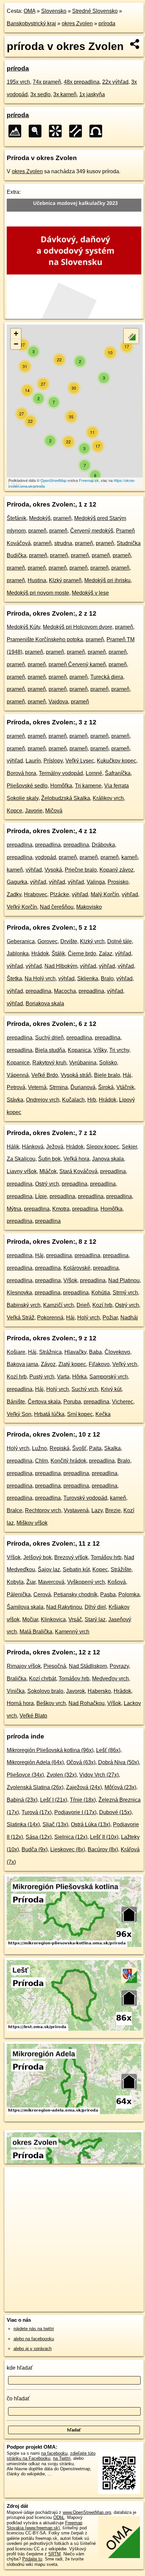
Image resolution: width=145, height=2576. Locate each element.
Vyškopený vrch (86, 1582)
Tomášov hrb (106, 1557)
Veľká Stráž (21, 1318)
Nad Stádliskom (88, 1666)
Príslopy (53, 761)
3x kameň (65, 94)
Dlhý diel (95, 1607)
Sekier (129, 1147)
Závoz (48, 1364)
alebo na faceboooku (34, 2339)
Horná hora (20, 1703)
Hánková (33, 1147)
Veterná (37, 1087)
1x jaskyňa (92, 94)
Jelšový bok (37, 1557)
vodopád (46, 857)
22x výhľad (115, 82)
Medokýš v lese (90, 593)
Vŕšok (70, 1280)
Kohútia (101, 1293)
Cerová (42, 1594)
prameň (62, 518)
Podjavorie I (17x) (75, 1812)
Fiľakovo (99, 1364)
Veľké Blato (33, 1716)
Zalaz (106, 954)
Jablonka (18, 954)
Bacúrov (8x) (103, 1849)
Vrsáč (75, 1619)
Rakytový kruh (49, 1063)
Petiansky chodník (76, 1594)
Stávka (15, 1100)
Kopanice (18, 1063)
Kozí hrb (102, 1305)
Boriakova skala (45, 1003)
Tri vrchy (119, 1050)
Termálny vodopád (61, 773)
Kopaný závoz (117, 870)
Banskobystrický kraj (31, 23)
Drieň (83, 1305)
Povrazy (119, 1666)
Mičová (54, 811)
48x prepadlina (82, 82)
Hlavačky (75, 1352)
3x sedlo (40, 94)
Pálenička (19, 1594)
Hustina (37, 580)
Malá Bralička (36, 1632)
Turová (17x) (37, 1812)
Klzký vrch (92, 941)
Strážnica (50, 1352)
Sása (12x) (39, 1837)
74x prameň (47, 82)
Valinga (96, 882)
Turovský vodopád (85, 1498)
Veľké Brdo (45, 1075)
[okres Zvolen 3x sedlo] (78, 131)
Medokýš (40, 518)
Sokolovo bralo (45, 1691)
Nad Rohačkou (86, 1703)
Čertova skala (44, 1402)
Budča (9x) (35, 1849)
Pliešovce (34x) (25, 1775)
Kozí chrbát (42, 1679)
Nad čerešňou (57, 907)
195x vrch (18, 82)
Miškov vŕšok (32, 1523)
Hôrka (79, 1377)
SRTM (54, 2554)
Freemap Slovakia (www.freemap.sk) (45, 2525)
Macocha (65, 991)
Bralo (107, 978)
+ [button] (16, 333)
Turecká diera (107, 677)
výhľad (15, 761)
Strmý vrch (125, 1293)
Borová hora (21, 773)
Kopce (14, 811)
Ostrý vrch (47, 1184)
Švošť (79, 1448)
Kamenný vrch (72, 1632)
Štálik (58, 954)
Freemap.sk (89, 480)
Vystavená (76, 1510)
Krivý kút (111, 1389)
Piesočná (55, 1666)
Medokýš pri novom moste (38, 593)
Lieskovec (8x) (68, 1849)
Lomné (94, 773)
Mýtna (14, 1209)
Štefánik (17, 518)
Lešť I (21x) (54, 1800)
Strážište (121, 1569)
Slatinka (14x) (23, 1824)
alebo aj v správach (33, 2349)
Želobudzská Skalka (66, 798)
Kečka (103, 1414)
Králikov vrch (108, 798)
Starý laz (95, 1619)
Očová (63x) (81, 1762)
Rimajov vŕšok (24, 1666)
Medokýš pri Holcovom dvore (78, 627)
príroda (107, 23)
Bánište (16, 1402)
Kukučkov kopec (117, 761)
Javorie (34, 811)
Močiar (30, 1619)
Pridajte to (32, 2559)
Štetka (14, 978)
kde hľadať (20, 2368)
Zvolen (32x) (62, 1775)
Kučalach (73, 1100)
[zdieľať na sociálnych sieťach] (135, 44)
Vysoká (53, 870)
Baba (95, 1352)
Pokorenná (50, 1318)
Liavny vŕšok (22, 1171)
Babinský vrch (24, 1305)
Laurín (33, 761)
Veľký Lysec (80, 761)
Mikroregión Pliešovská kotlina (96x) (50, 1750)
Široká (106, 1087)
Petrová (16, 1087)
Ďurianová (83, 1087)
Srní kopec (80, 1414)
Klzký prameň (65, 580)
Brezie (113, 1510)
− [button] (16, 344)
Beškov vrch (51, 1703)
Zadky (14, 894)
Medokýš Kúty (23, 627)
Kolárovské (77, 1268)
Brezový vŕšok (71, 1557)
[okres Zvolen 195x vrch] (17, 131)
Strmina (59, 1087)
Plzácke (60, 894)
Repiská (60, 1448)
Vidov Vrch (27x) (99, 1775)
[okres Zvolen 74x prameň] (37, 131)
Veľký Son (19, 1414)
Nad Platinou (124, 1280)
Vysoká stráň (76, 1075)
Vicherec (123, 1402)
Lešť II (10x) (104, 1837)
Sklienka (88, 978)
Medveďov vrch (110, 1679)
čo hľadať (18, 2399)
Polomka (129, 1594)
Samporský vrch (109, 1377)
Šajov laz (49, 1569)
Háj (127, 1075)
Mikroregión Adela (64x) (35, 1762)
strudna (63, 543)
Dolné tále (120, 941)
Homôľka (61, 786)
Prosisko (118, 882)
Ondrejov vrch (43, 1100)
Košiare (16, 1352)
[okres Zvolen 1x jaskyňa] (98, 131)
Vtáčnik (125, 1087)
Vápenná (18, 1075)
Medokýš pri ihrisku (107, 580)
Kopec (100, 1569)
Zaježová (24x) (84, 1787)
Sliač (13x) (55, 1824)
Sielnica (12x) (71, 1837)
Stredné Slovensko (95, 11)
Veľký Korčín (22, 907)
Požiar (110, 1318)
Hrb (92, 1100)
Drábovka (103, 845)
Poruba (72, 1402)
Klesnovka (19, 1293)
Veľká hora (76, 1159)
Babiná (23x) (22, 1800)
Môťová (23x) (120, 1787)
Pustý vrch (42, 1377)
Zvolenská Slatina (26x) (35, 1787)
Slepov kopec (103, 1147)
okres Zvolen (77, 23)
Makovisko (89, 907)
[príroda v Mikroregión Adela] (74, 2113)
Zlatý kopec (72, 1364)
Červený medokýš (92, 531)
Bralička (17, 1679)
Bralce (14, 1510)
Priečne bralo (81, 870)
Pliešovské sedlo (27, 786)
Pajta (95, 1448)
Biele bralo (107, 1075)
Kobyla (15, 1582)
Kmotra (61, 1209)
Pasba (108, 1594)
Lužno (39, 1448)
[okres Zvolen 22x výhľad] (57, 131)
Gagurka (17, 882)
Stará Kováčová (78, 1171)
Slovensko (54, 11)
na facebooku (54, 2453)
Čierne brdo (82, 954)
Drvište (69, 941)
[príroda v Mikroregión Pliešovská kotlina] (74, 1945)
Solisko (108, 1063)
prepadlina (20, 845)
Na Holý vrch (40, 978)
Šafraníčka (118, 773)
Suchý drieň (49, 1038)
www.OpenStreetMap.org (87, 2512)
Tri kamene (88, 786)
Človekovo (117, 1352)
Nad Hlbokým (61, 966)
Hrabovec (36, 894)
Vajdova (58, 702)
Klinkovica (53, 1619)
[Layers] (131, 336)
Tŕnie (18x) (83, 1800)
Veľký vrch (125, 1364)
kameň (129, 857)
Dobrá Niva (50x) (119, 1762)
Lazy (97, 1510)
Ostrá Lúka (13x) (91, 1824)
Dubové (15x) (115, 1812)
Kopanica (79, 1050)
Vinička (16, 1691)
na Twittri (62, 2458)
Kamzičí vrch (59, 1305)
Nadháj (129, 1318)
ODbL (59, 2517)
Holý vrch (89, 1318)
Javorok (76, 1691)
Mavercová (51, 1582)
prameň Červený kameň (77, 664)
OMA (30, 11)
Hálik (13, 1147)
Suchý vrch (85, 1389)
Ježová (55, 1147)
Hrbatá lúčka (49, 1414)
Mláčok (48, 1171)
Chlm (41, 1461)
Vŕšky (100, 1050)
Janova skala (108, 1159)
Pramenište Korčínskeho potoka (45, 639)
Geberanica (21, 941)
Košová (117, 1582)
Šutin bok (49, 1159)
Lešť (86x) (108, 1750)
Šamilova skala (25, 1607)
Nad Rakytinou (64, 1607)
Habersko (99, 1691)
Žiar (31, 1582)
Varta (63, 1377)
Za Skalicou (21, 1159)
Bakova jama (22, 1364)
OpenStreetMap (53, 480)
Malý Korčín (105, 894)
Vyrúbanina (83, 1063)
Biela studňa (50, 1050)
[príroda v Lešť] (74, 2029)
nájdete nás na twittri (34, 2329)
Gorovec (48, 941)
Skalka (112, 1448)
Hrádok (40, 954)
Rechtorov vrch (43, 1510)
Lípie (41, 1196)
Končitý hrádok (68, 1461)
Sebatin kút (76, 1569)
